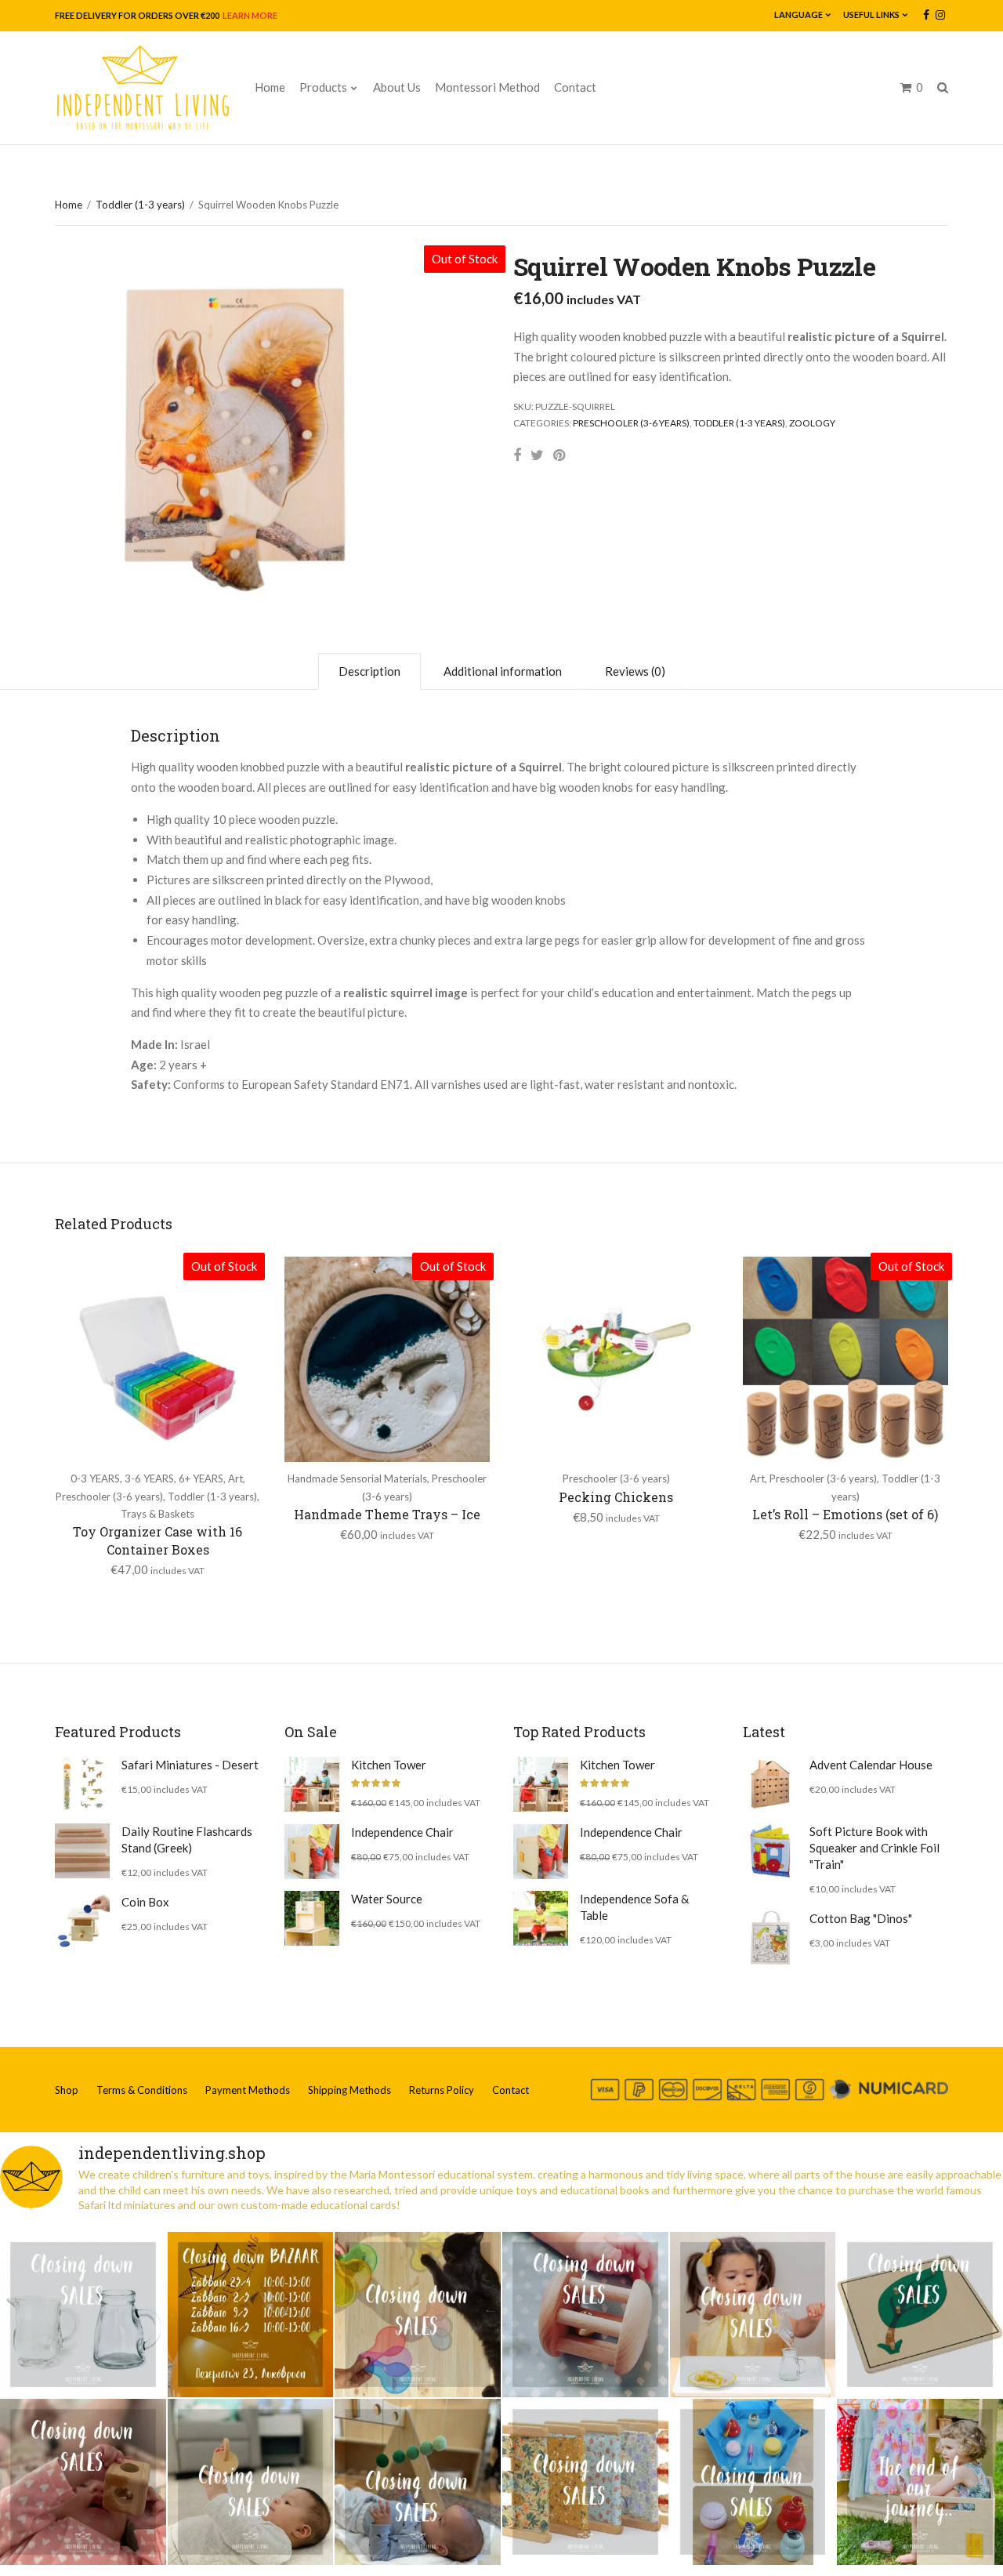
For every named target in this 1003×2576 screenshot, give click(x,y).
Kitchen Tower (389, 1765)
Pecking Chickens (616, 1497)
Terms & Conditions (142, 2090)
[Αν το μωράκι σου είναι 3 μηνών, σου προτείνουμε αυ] (418, 2482)
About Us (397, 87)
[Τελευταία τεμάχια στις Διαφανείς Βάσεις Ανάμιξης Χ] (418, 2315)
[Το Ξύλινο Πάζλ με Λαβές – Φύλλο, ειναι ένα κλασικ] (920, 2315)
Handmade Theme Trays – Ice (387, 1514)
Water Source (387, 1899)
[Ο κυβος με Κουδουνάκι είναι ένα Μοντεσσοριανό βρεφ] (83, 2482)
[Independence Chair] (312, 1852)
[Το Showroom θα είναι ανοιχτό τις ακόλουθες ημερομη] (251, 2315)
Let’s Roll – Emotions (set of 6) (845, 1514)
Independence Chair (402, 1832)
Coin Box (145, 1902)
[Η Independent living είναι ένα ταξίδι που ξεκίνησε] (920, 2482)
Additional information (503, 671)
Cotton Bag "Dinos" (861, 1918)
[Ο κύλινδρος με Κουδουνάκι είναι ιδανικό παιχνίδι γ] (585, 2315)
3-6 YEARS (149, 1478)
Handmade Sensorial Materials (357, 1478)
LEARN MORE (249, 15)
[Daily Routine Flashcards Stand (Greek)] (82, 1851)
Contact (575, 87)
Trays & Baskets (158, 1514)
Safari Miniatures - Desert (190, 1765)
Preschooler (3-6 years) (631, 423)
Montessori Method (487, 87)
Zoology (812, 423)
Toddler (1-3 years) (140, 205)
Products (323, 87)
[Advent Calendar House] (770, 1784)
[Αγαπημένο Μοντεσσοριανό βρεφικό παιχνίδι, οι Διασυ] (251, 2482)
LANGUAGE (798, 15)
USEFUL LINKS (871, 15)
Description (369, 671)
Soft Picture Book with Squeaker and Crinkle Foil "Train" (874, 1848)
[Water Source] (312, 1918)
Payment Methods (248, 2090)
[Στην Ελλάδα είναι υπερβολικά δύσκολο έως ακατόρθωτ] (83, 2315)
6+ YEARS (201, 1478)
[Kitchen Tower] (312, 1784)
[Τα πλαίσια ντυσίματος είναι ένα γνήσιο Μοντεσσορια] (585, 2482)
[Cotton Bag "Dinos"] (770, 1938)
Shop (67, 2090)
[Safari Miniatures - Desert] (82, 1784)
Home (270, 87)
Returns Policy (442, 2090)
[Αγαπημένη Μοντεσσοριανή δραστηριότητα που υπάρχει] (753, 2482)
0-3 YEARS (95, 1478)
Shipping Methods (349, 2090)
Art (235, 1478)
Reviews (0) (635, 671)
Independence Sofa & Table (634, 1907)
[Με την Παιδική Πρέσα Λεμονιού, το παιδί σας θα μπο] (753, 2315)
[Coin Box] (82, 1921)
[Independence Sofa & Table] (541, 1918)
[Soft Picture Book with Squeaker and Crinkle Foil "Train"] (770, 1851)
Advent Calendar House (871, 1765)
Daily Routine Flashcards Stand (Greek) (187, 1839)
